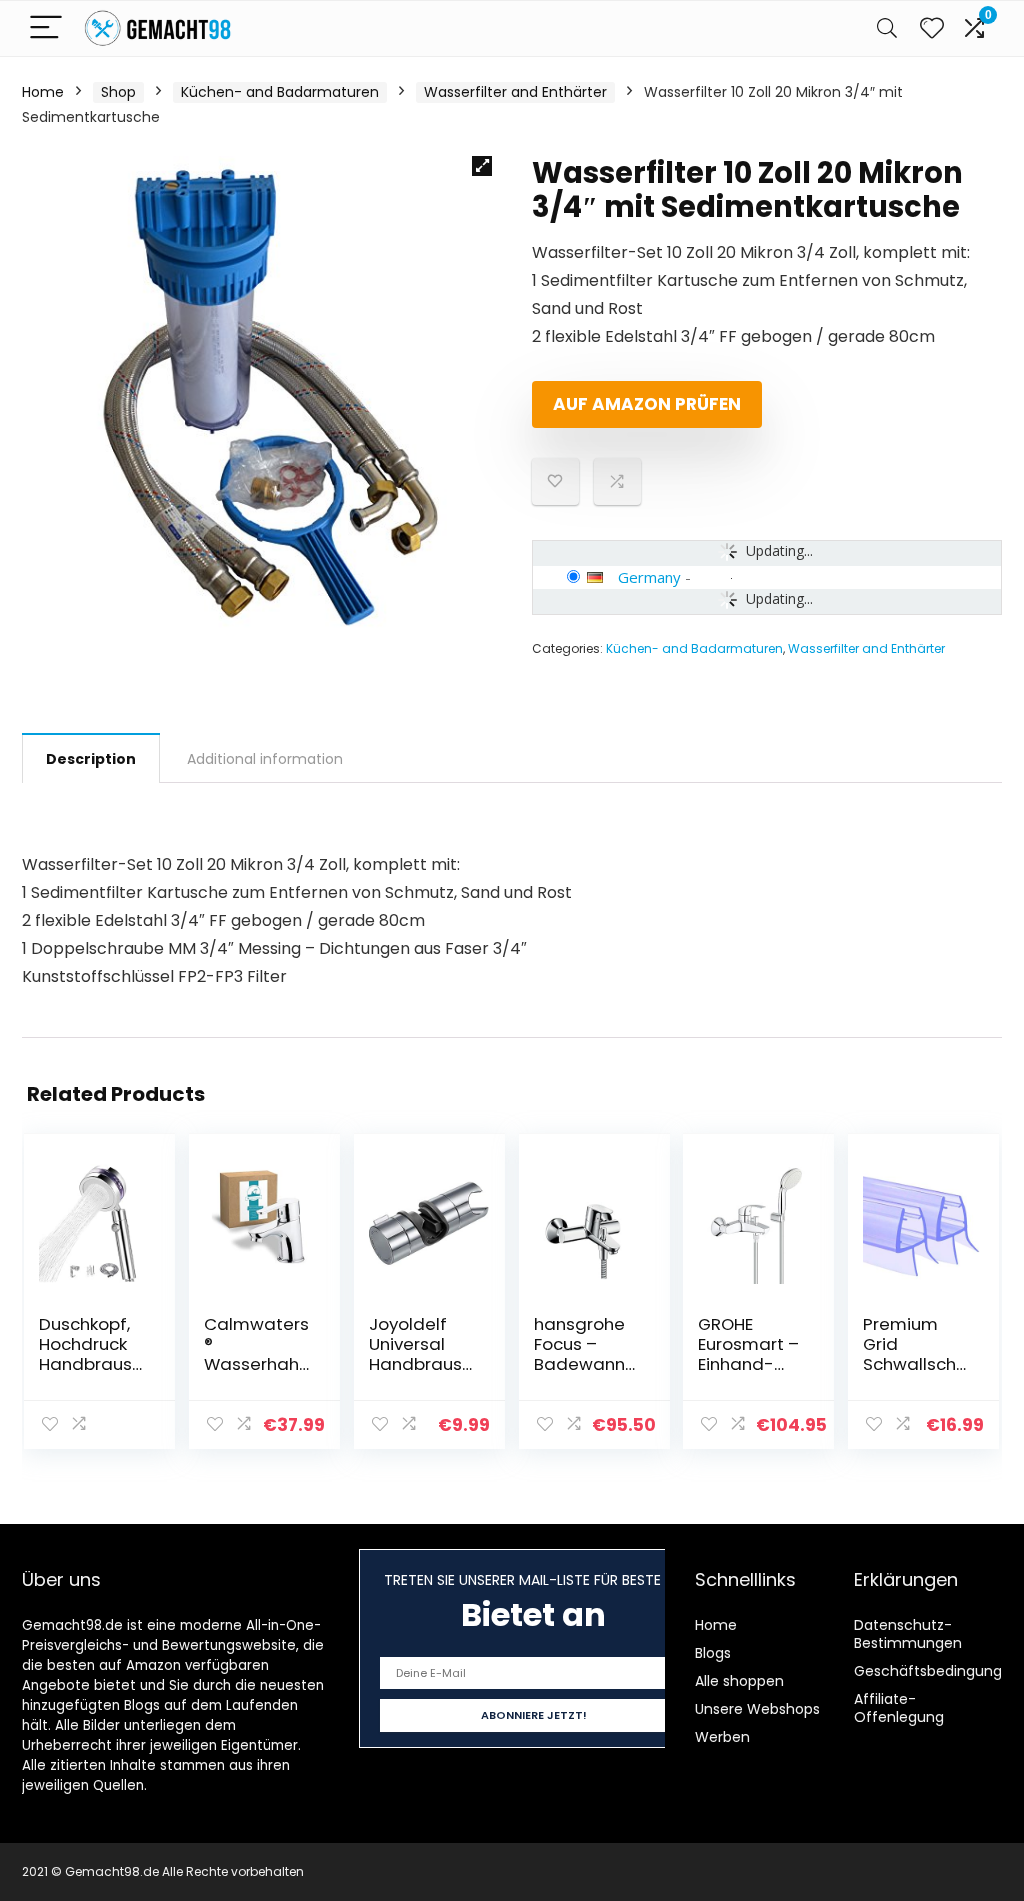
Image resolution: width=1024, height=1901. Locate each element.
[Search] (887, 28)
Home (43, 92)
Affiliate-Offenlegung (899, 1708)
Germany (649, 577)
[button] (482, 166)
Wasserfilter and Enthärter (515, 92)
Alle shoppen (739, 1681)
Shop (118, 92)
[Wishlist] (932, 28)
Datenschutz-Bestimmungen (908, 1634)
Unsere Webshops (757, 1709)
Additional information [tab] (265, 759)
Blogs (713, 1653)
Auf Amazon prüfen (647, 404)
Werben (722, 1737)
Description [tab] (91, 759)
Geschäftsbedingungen (937, 1671)
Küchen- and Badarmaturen (280, 92)
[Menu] (46, 28)
